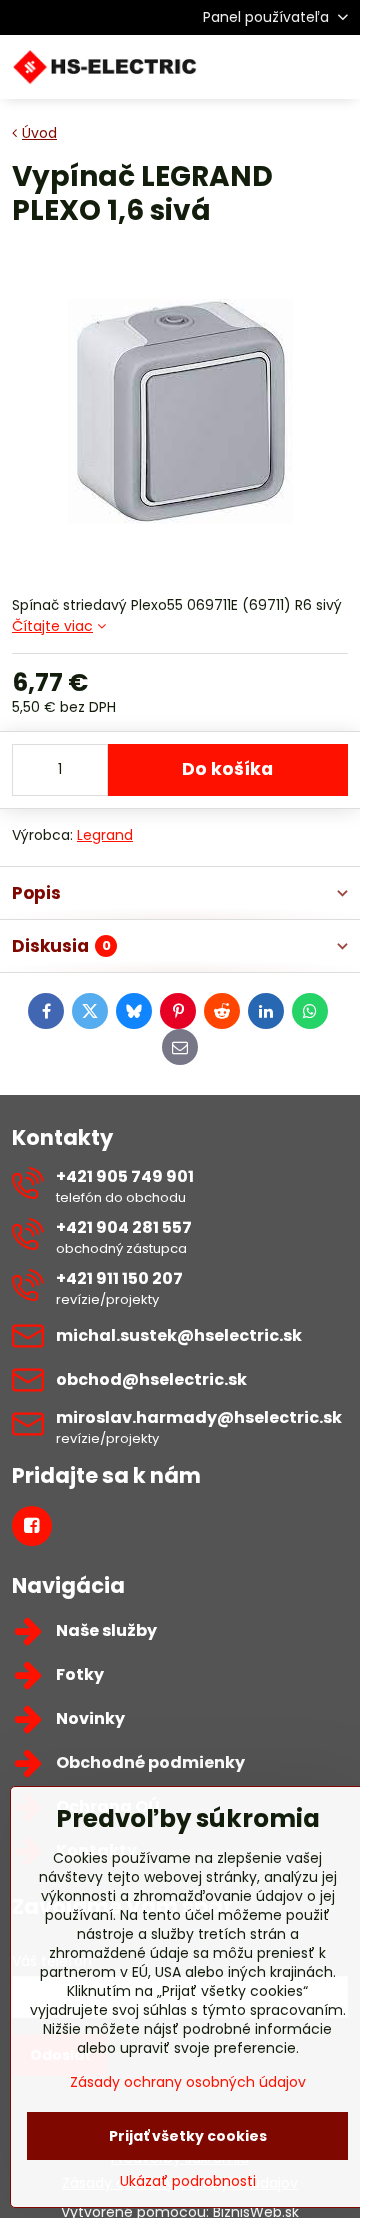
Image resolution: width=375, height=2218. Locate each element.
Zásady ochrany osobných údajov (188, 2082)
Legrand (105, 835)
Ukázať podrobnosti (188, 2181)
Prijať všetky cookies (188, 2136)
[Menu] (336, 67)
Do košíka (227, 769)
